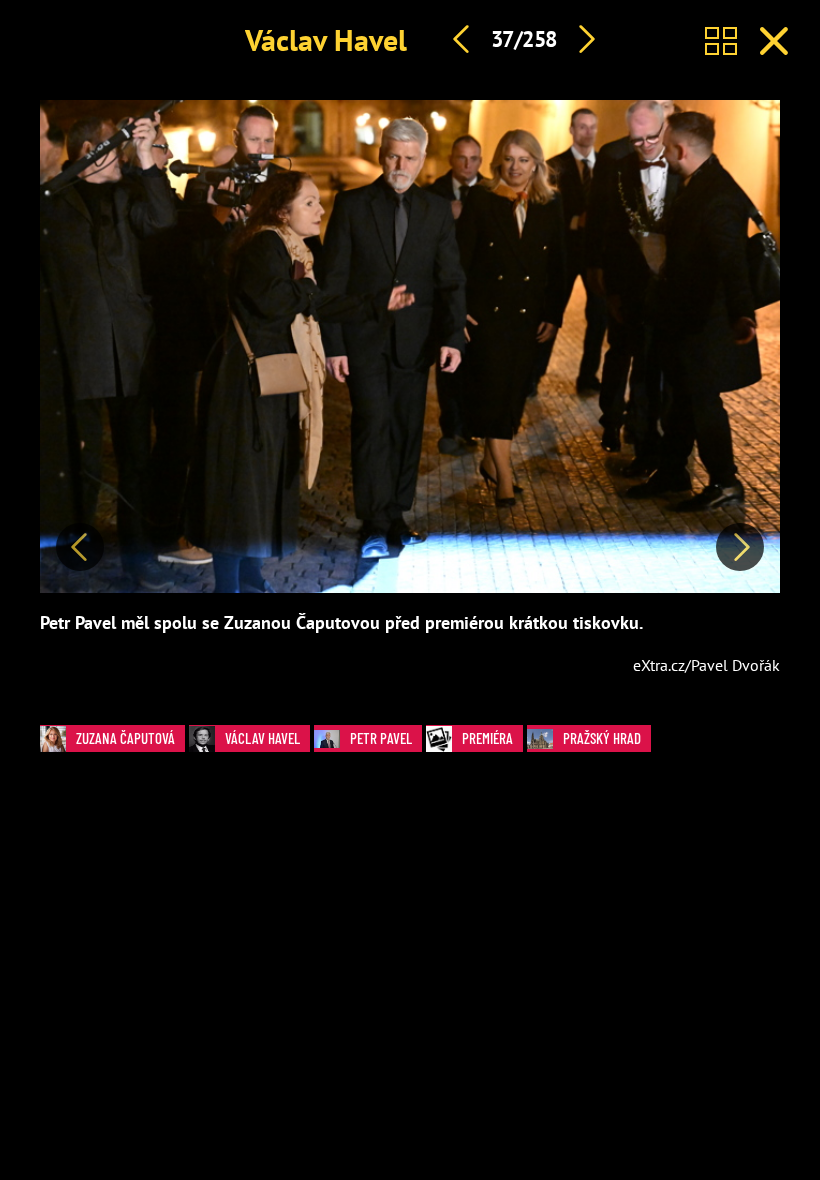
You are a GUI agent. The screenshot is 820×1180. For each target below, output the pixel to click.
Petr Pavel (381, 738)
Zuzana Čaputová (125, 738)
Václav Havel (326, 39)
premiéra (487, 738)
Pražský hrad (602, 738)
